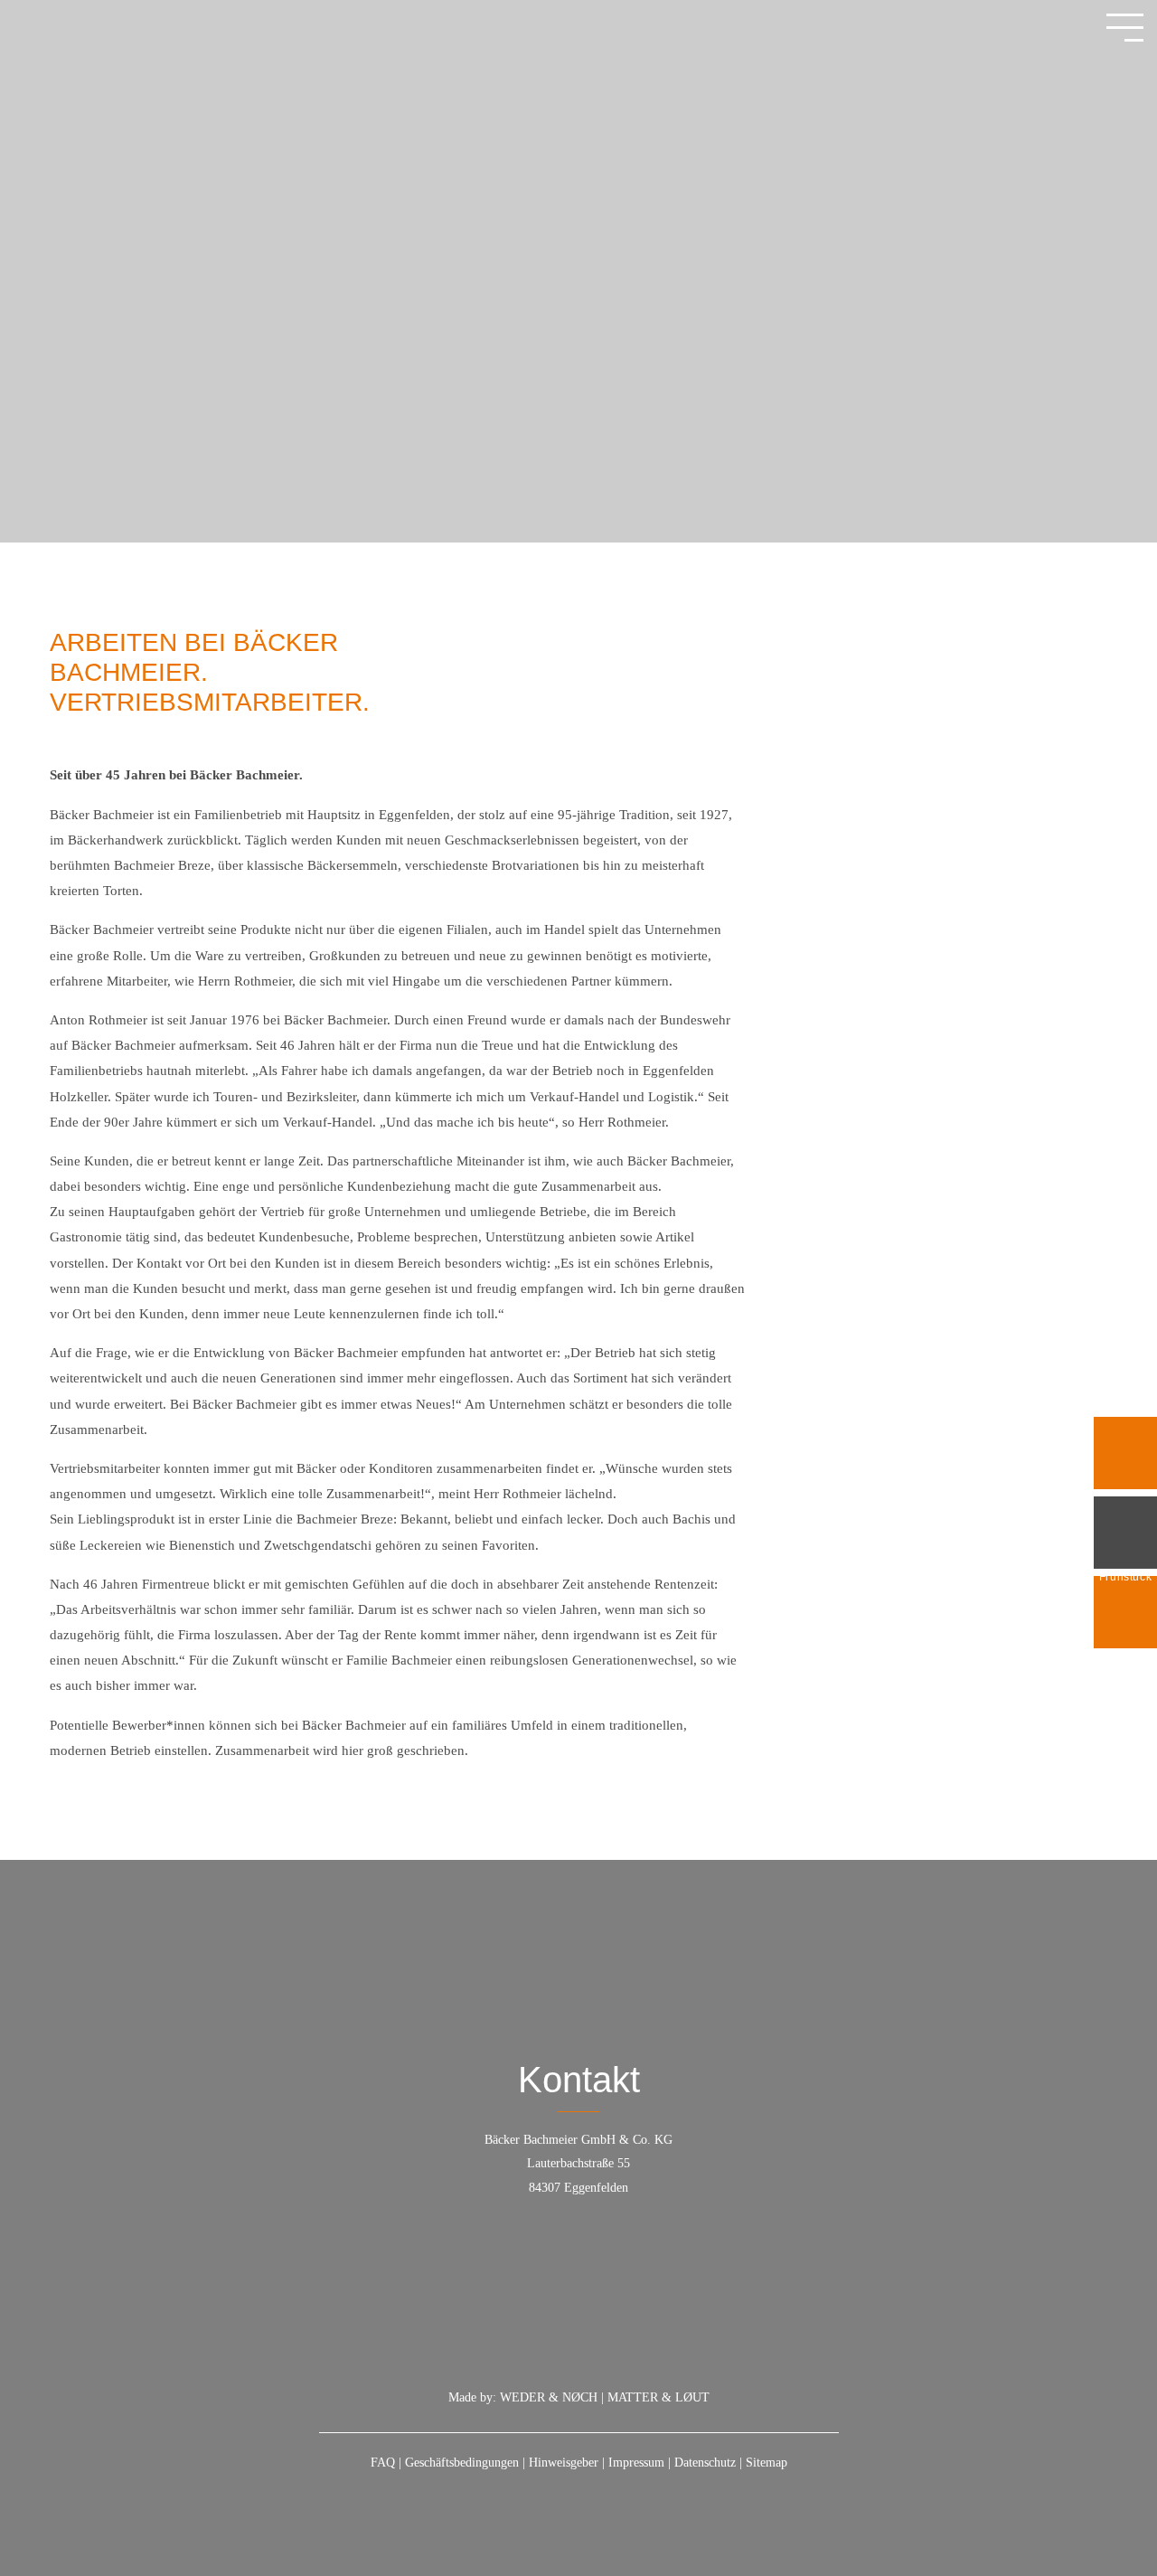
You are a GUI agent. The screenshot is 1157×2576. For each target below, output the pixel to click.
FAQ (383, 2463)
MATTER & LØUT (658, 2397)
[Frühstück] (1125, 1453)
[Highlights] (1125, 1612)
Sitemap (767, 2463)
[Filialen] (1125, 1533)
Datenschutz (705, 2463)
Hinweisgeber (564, 2463)
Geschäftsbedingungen (462, 2463)
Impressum (636, 2463)
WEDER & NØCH (549, 2397)
